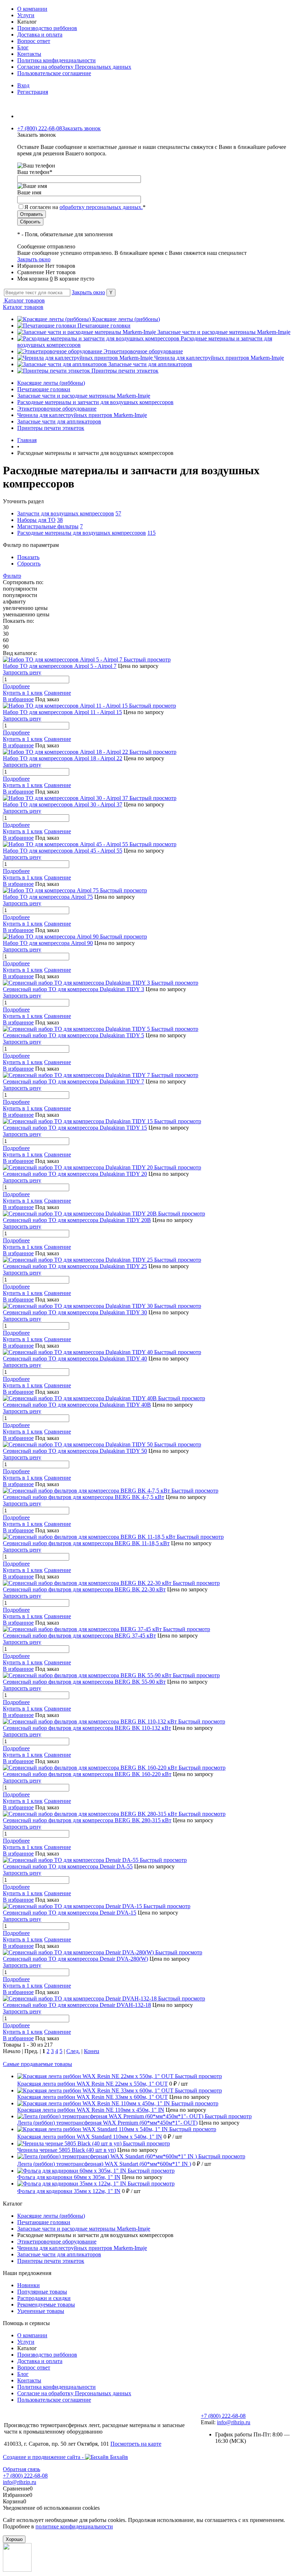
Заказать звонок (81, 128)
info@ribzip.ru (234, 2422)
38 (60, 520)
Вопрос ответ (34, 41)
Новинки (29, 2285)
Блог (23, 47)
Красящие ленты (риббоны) (126, 319)
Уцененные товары (41, 2311)
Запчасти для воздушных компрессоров (66, 513)
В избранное (18, 699)
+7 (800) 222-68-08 (223, 2416)
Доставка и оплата (40, 35)
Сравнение (58, 693)
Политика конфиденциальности (56, 60)
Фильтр (12, 576)
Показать (28, 557)
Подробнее (16, 686)
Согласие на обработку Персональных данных (74, 67)
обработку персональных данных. (101, 207)
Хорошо (14, 2539)
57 (118, 513)
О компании (32, 9)
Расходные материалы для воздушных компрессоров (82, 533)
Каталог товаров (24, 300)
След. (73, 2051)
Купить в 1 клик (23, 693)
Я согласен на (85, 207)
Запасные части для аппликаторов (150, 364)
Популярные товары (42, 2292)
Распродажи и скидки (44, 2298)
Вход (23, 85)
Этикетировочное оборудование (143, 351)
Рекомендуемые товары (46, 2305)
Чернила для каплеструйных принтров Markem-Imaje (219, 358)
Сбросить (29, 564)
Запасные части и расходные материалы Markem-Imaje (224, 332)
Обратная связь (22, 2469)
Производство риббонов (47, 28)
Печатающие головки (104, 326)
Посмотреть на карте (136, 2444)
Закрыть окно (34, 259)
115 (151, 533)
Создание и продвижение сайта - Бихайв (65, 2457)
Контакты (29, 54)
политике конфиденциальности (74, 2526)
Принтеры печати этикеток (125, 371)
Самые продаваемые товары (37, 2064)
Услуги (26, 15)
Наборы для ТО (36, 520)
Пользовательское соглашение (54, 73)
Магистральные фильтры (48, 526)
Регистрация (33, 92)
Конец (92, 2051)
